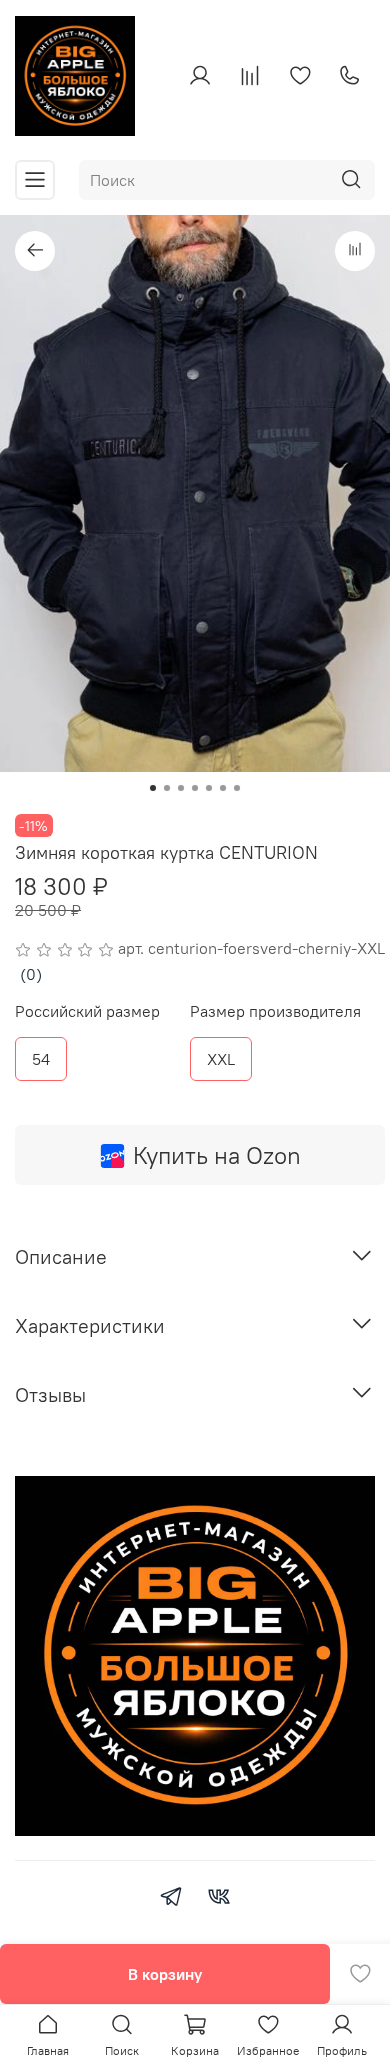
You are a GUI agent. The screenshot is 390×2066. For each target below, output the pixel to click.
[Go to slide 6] (223, 788)
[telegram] (171, 1899)
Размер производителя (275, 1011)
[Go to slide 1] (153, 788)
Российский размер (87, 1011)
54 (41, 1059)
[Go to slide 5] (209, 788)
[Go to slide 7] (237, 788)
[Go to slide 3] (181, 788)
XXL (221, 1059)
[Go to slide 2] (167, 788)
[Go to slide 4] (195, 788)
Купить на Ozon (217, 1155)
